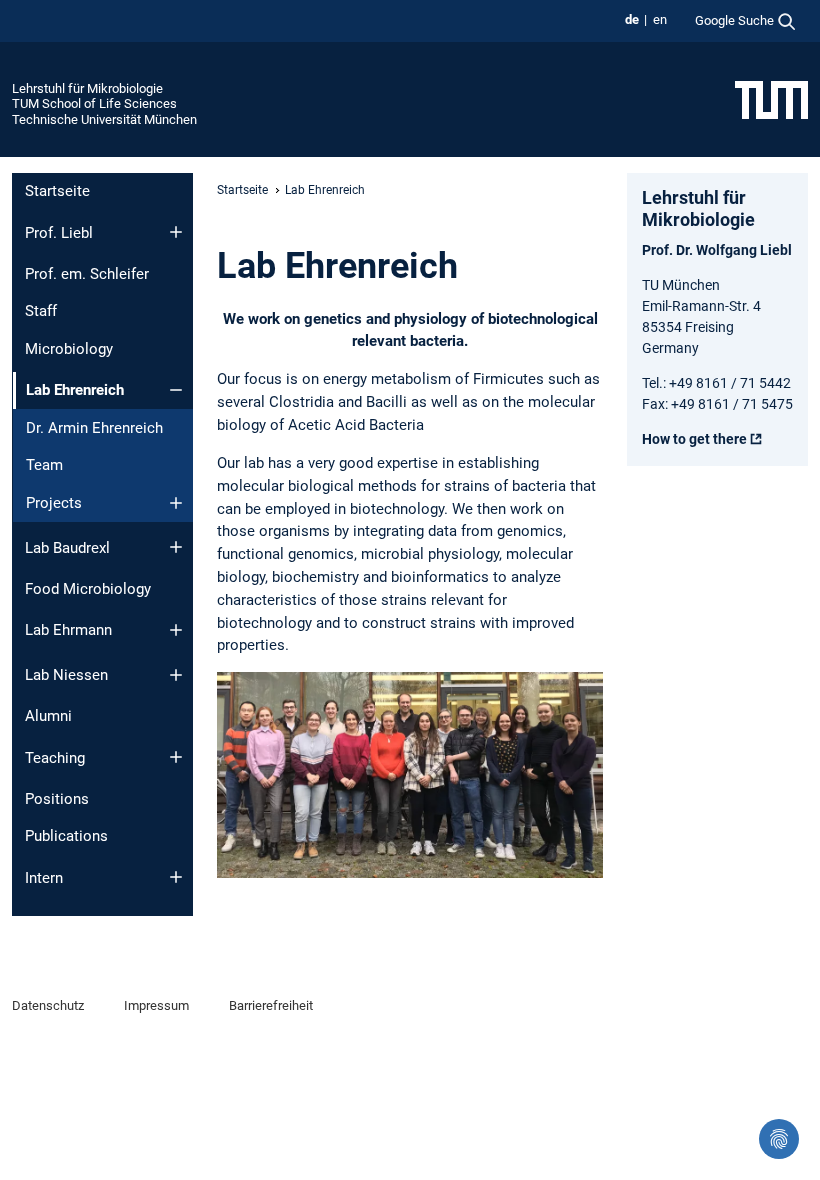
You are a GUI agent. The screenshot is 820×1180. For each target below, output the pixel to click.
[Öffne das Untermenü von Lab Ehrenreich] (176, 390)
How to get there (694, 439)
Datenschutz (48, 1005)
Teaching (55, 758)
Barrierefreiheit (271, 1005)
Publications (66, 836)
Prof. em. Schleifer (87, 274)
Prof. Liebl (59, 233)
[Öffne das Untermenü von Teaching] (176, 757)
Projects (54, 503)
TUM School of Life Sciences (94, 103)
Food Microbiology (88, 589)
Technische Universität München (104, 119)
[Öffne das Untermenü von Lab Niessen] (176, 675)
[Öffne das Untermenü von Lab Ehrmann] (176, 630)
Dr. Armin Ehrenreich (94, 428)
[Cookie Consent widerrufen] (779, 1139)
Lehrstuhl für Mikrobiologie (87, 88)
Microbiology (69, 349)
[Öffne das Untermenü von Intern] (176, 877)
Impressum (156, 1005)
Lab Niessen (66, 675)
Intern (44, 878)
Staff (41, 311)
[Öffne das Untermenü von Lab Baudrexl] (176, 547)
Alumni (48, 716)
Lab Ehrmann (68, 630)
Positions (57, 799)
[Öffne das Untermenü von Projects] (176, 503)
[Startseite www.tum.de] (771, 99)
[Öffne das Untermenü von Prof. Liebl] (176, 232)
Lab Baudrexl (67, 548)
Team (44, 465)
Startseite (57, 191)
